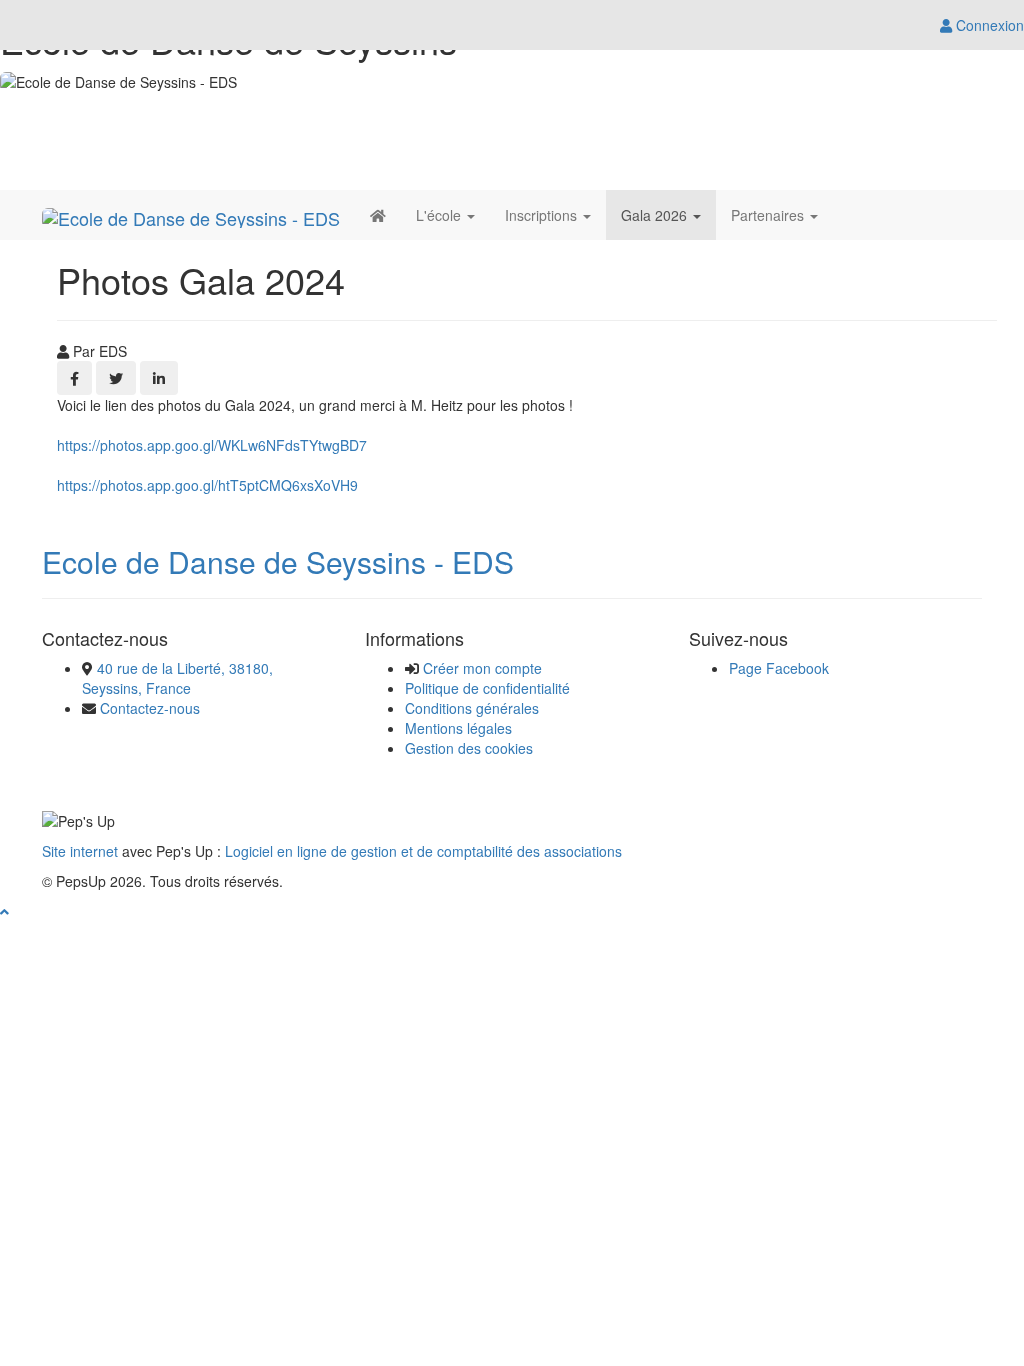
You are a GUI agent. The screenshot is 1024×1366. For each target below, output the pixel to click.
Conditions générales (472, 708)
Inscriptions (543, 215)
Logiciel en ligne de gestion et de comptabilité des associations (423, 851)
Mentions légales (458, 728)
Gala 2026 (656, 215)
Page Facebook (779, 668)
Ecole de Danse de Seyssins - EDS (278, 561)
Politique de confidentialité (487, 688)
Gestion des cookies (469, 748)
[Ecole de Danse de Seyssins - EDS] (191, 215)
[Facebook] (74, 378)
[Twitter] (116, 378)
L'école (440, 215)
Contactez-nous (150, 708)
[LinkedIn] (159, 378)
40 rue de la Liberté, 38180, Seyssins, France (177, 678)
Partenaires (769, 215)
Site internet (80, 851)
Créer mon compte (482, 668)
